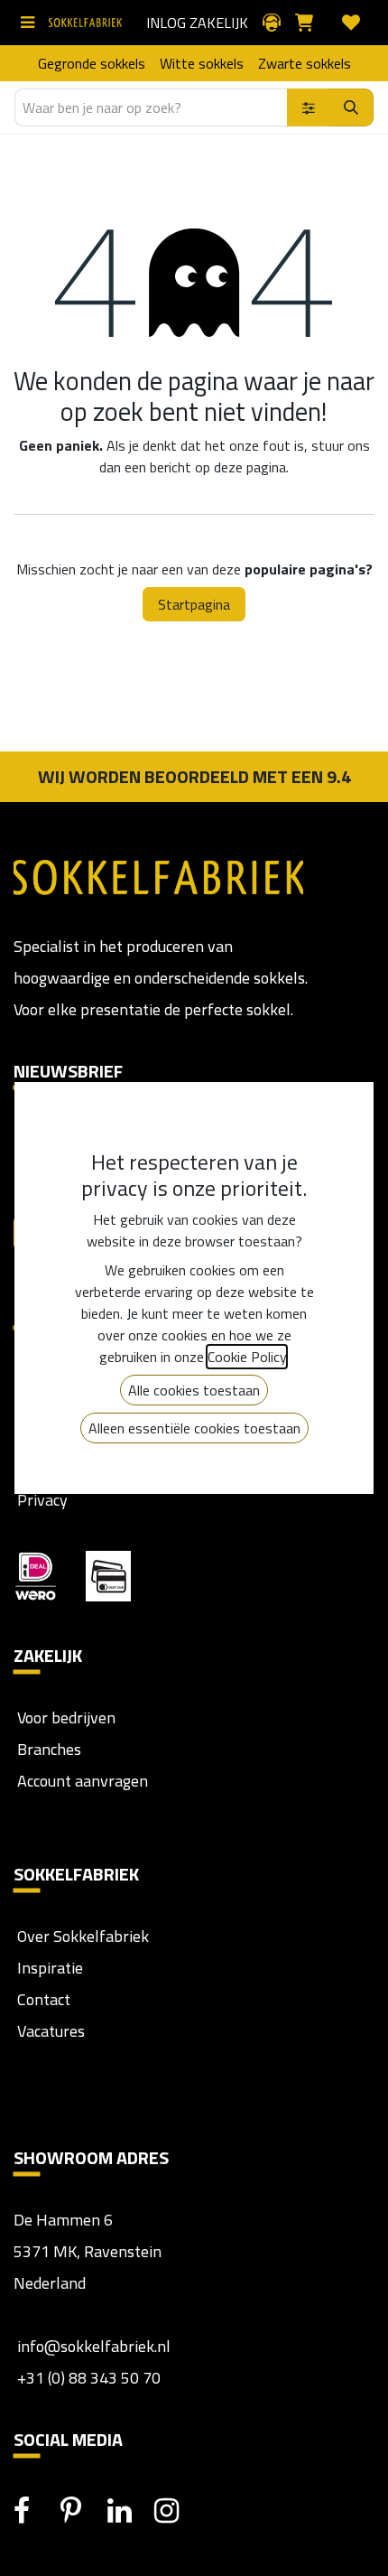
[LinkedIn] (129, 2511)
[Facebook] (35, 2511)
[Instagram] (176, 2511)
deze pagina (250, 467)
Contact (42, 1999)
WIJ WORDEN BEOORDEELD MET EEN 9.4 (194, 776)
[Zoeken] (351, 107)
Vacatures (49, 2031)
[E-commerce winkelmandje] (311, 23)
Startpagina (194, 604)
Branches (47, 1749)
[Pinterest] (82, 2511)
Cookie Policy (247, 1357)
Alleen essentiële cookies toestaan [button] (194, 1428)
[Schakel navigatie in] (31, 23)
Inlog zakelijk (197, 23)
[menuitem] (92, 63)
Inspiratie (50, 1968)
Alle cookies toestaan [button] (194, 1390)
